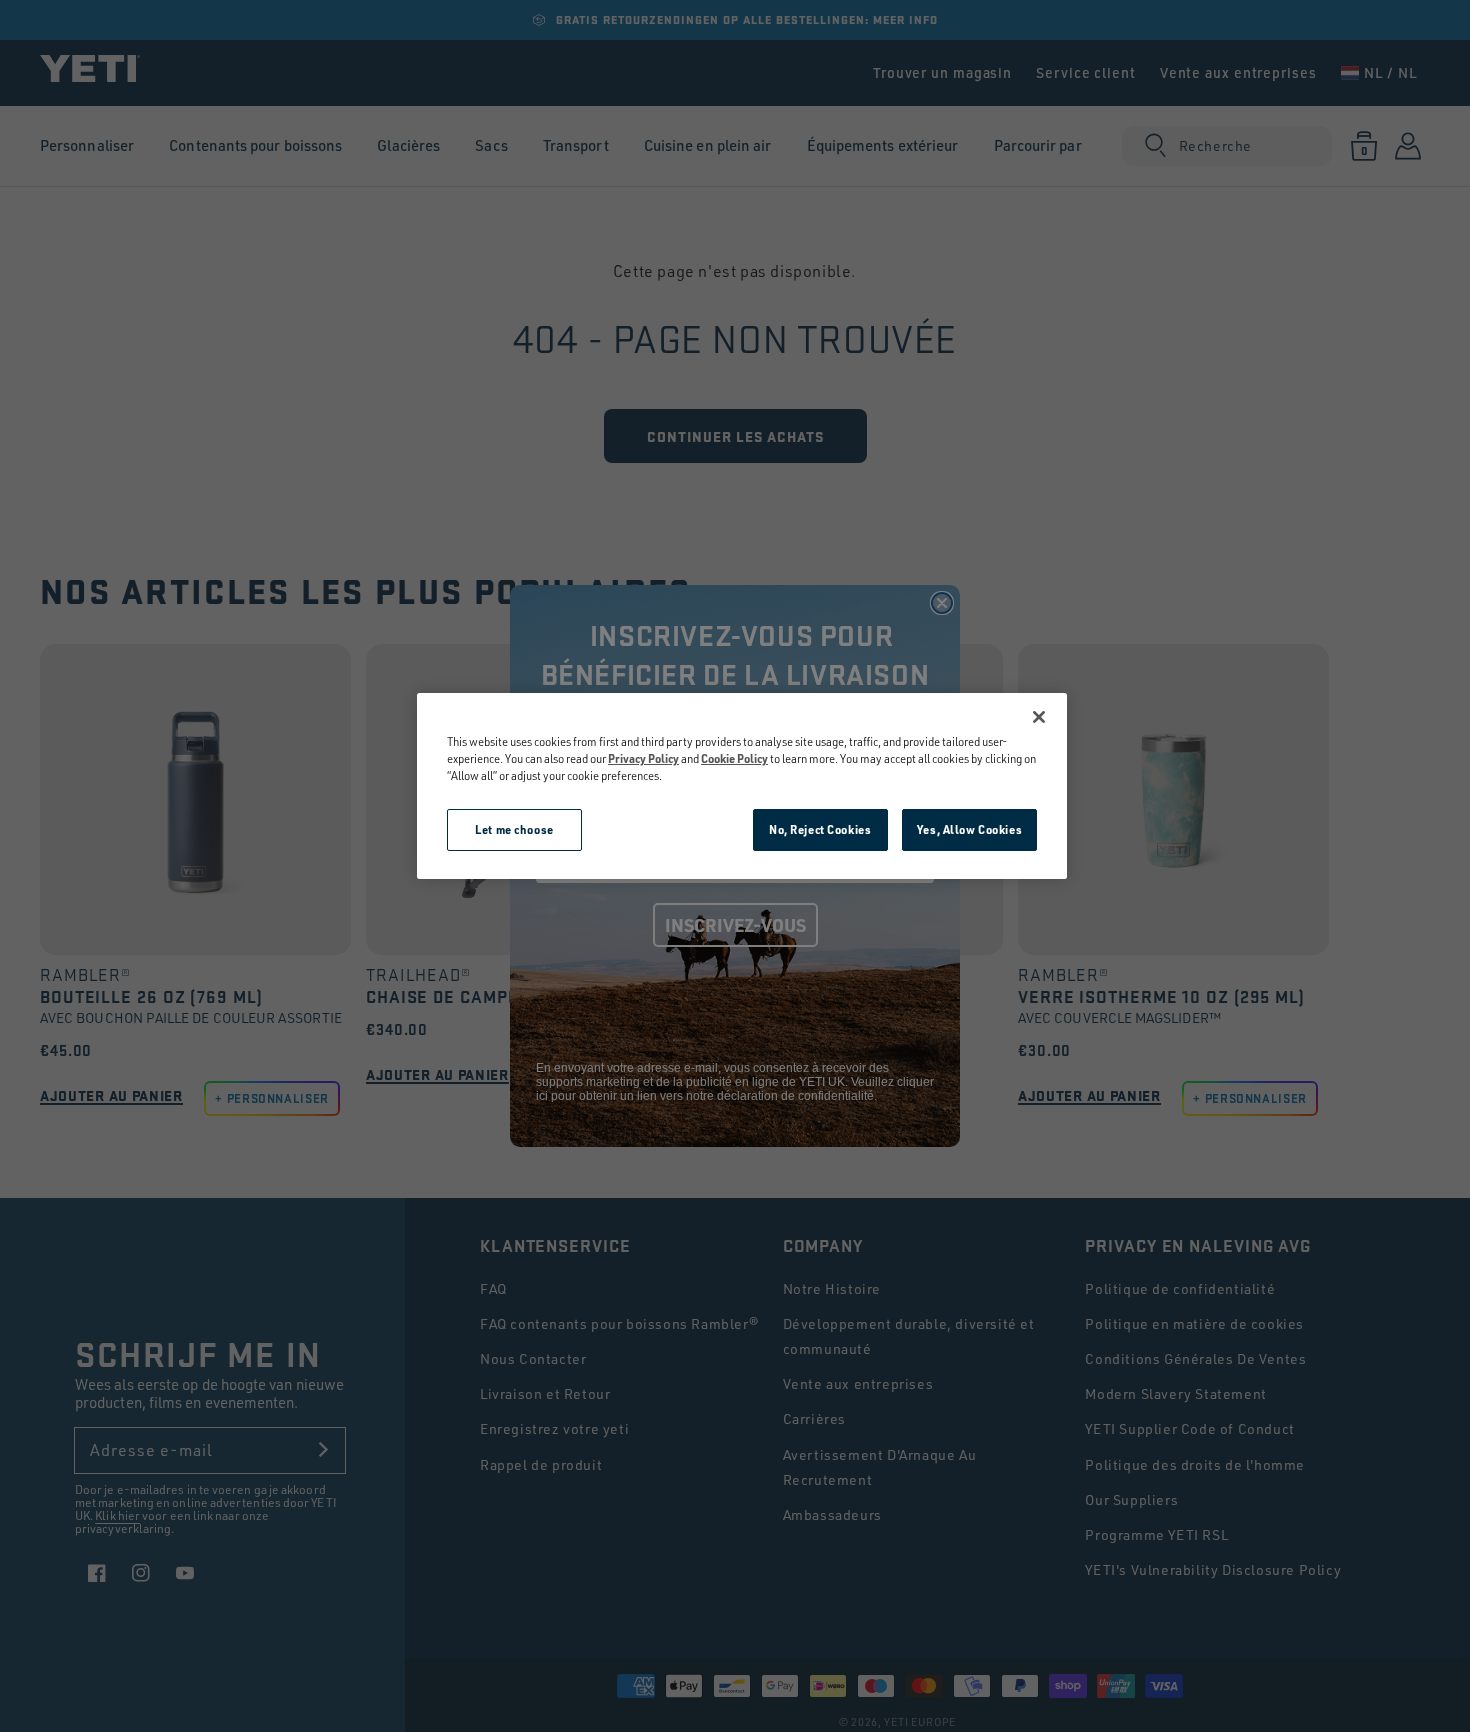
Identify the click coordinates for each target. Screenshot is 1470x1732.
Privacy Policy (643, 758)
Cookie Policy (734, 758)
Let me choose (514, 829)
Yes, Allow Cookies (969, 829)
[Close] (1039, 717)
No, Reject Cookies (820, 829)
